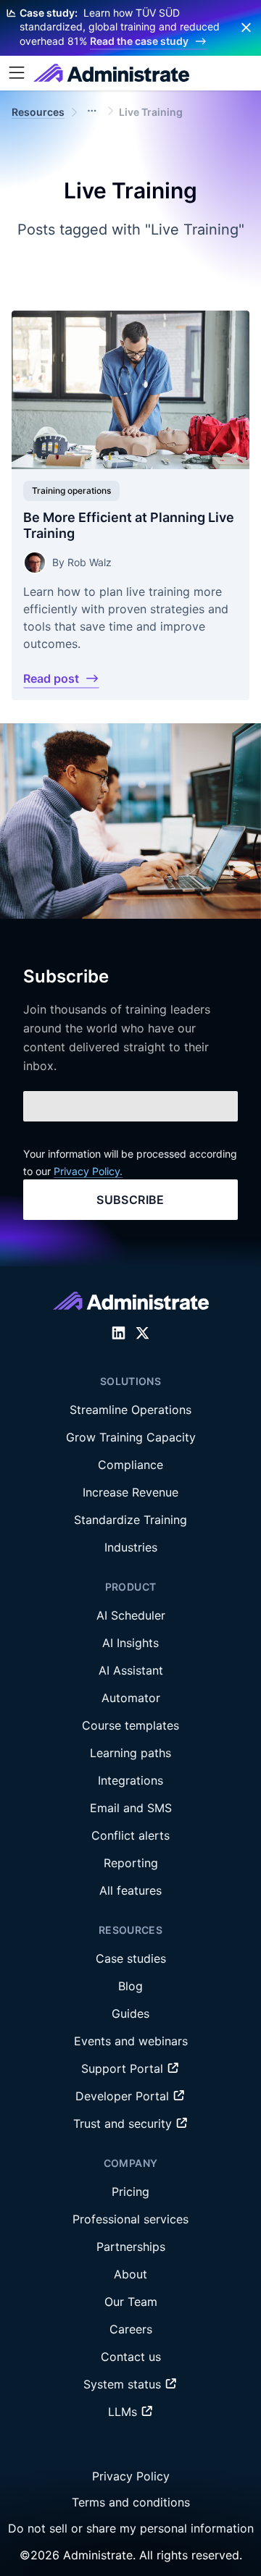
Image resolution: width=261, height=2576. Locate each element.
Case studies (131, 1958)
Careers (131, 2329)
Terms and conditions (131, 2502)
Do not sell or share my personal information (131, 2528)
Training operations (71, 491)
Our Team (131, 2302)
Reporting (131, 1863)
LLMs (124, 2412)
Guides (130, 2013)
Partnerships (131, 2247)
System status (124, 2384)
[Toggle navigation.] (17, 73)
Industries (131, 1547)
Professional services (130, 2219)
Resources (38, 112)
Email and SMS (131, 1808)
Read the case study (139, 41)
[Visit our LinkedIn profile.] (119, 1333)
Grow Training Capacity (131, 1437)
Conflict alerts (130, 1835)
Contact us (131, 2357)
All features (130, 1890)
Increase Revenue (130, 1492)
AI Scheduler (131, 1615)
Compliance (130, 1465)
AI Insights (130, 1643)
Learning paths (130, 1753)
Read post (51, 678)
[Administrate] (111, 73)
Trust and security (124, 2123)
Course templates (130, 1725)
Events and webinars (131, 2041)
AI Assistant (131, 1670)
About (130, 2274)
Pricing (130, 2192)
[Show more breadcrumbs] (92, 111)
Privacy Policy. (88, 1171)
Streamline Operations (130, 1410)
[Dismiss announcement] (246, 28)
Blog (130, 1986)
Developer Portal (124, 2096)
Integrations (130, 1780)
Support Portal (124, 2068)
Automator (131, 1698)
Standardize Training (130, 1520)
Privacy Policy (131, 2476)
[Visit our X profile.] (142, 1333)
